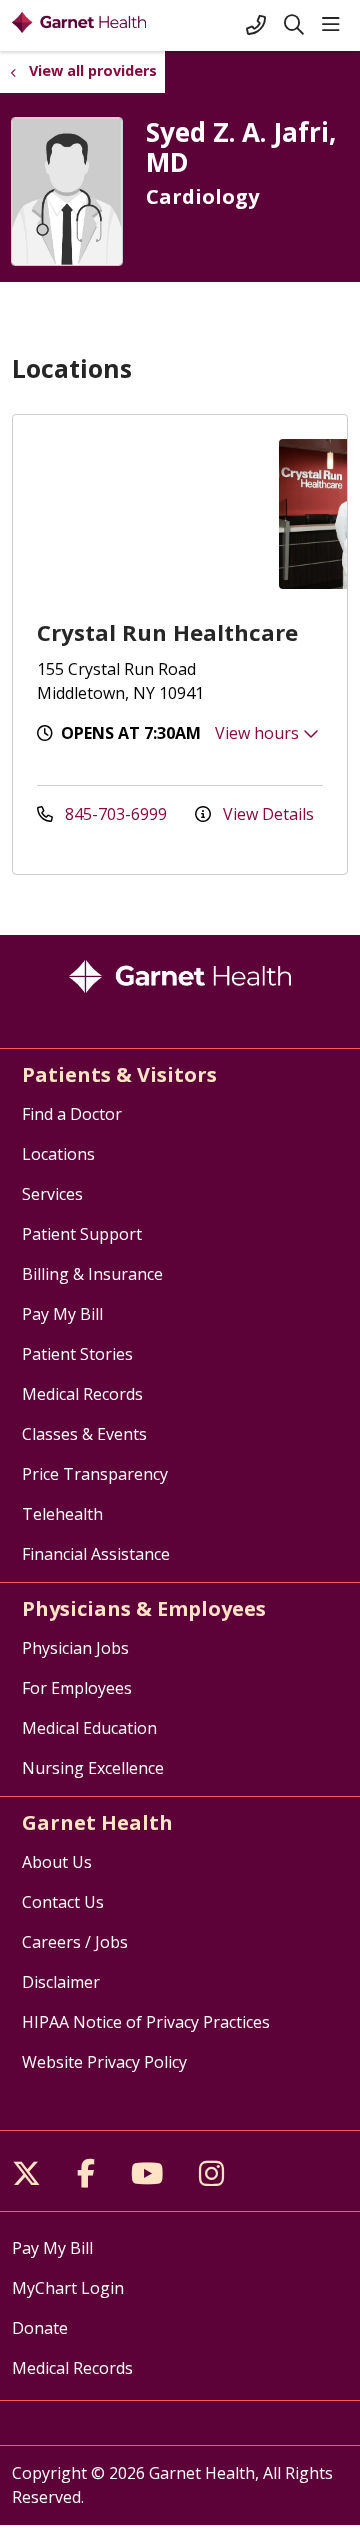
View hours (259, 733)
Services (52, 1194)
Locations (58, 1154)
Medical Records (82, 1394)
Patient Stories (77, 1354)
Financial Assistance (96, 1554)
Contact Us (63, 1902)
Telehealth (62, 1514)
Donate (40, 2328)
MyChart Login (68, 2288)
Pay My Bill (62, 1314)
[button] (335, 25)
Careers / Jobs (75, 1942)
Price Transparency (95, 1474)
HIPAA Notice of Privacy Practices (146, 2022)
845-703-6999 (116, 814)
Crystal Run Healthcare (167, 632)
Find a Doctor (72, 1114)
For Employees (77, 1688)
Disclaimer (61, 1982)
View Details (266, 814)
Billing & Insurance (92, 1274)
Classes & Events (84, 1434)
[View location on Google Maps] (146, 514)
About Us (57, 1862)
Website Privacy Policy (104, 2062)
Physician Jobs (75, 1648)
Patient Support (82, 1234)
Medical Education (89, 1728)
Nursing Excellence (93, 1768)
